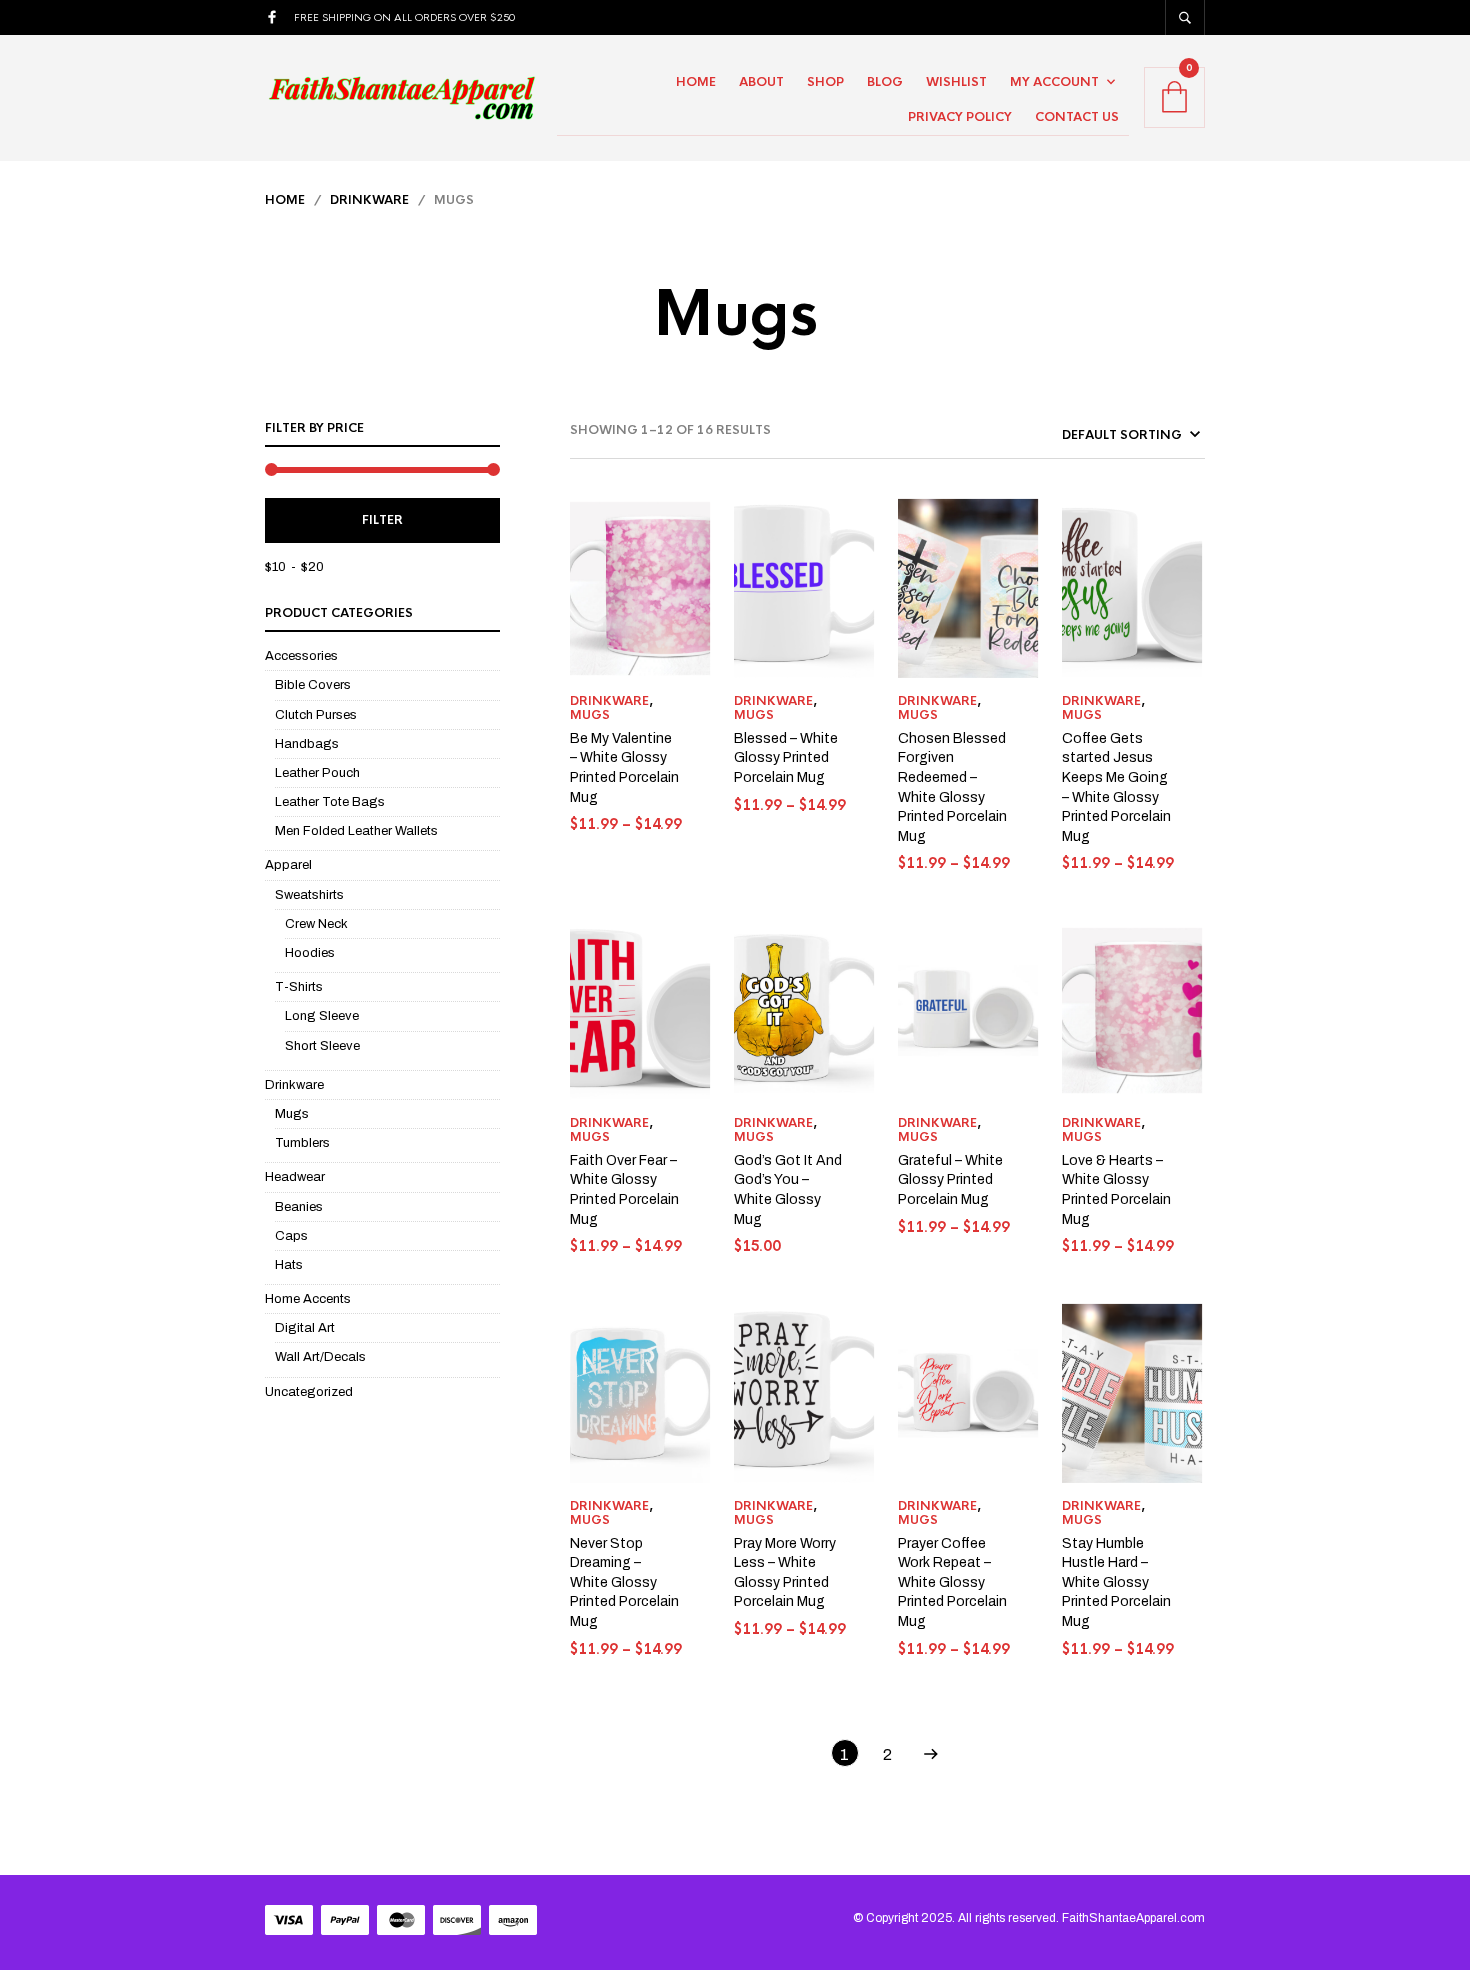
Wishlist (956, 82)
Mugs (292, 1114)
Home (696, 82)
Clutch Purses (316, 715)
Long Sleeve (322, 1016)
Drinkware (369, 200)
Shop (825, 82)
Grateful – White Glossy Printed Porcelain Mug (950, 1180)
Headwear (295, 1177)
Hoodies (310, 953)
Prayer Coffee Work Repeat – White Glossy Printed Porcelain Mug (952, 1582)
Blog (885, 82)
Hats (289, 1265)
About (761, 82)
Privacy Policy (960, 117)
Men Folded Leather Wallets (356, 831)
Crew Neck (316, 924)
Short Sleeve (322, 1046)
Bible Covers (313, 685)
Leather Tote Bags (330, 802)
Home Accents (308, 1299)
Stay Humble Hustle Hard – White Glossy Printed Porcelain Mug (1116, 1582)
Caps (291, 1236)
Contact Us (1077, 117)
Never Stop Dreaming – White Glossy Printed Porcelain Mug (624, 1582)
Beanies (299, 1207)
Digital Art (305, 1328)
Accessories (301, 656)
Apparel (288, 865)
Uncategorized (309, 1392)
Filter (382, 520)
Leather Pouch (317, 773)
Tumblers (302, 1143)
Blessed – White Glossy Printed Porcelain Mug (786, 758)
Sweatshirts (309, 895)
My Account (1054, 82)
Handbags (307, 744)
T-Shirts (299, 987)
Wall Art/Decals (320, 1357)
